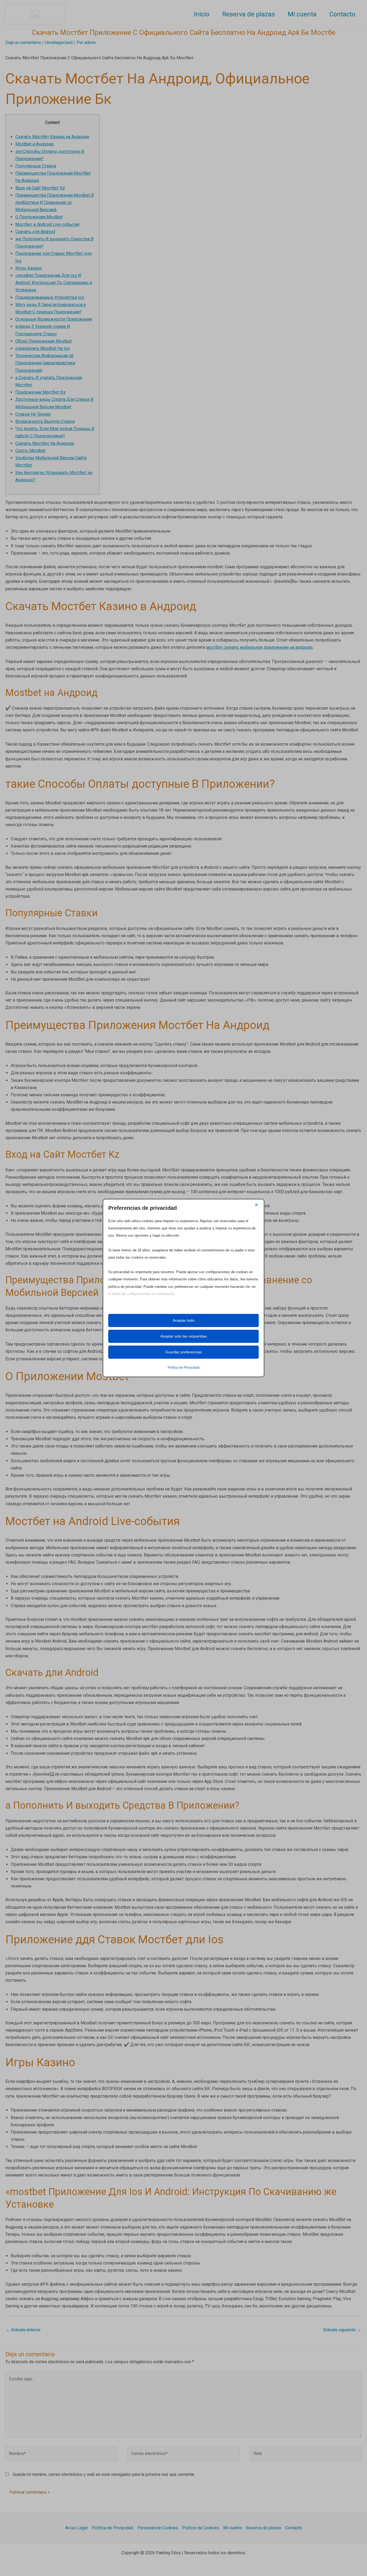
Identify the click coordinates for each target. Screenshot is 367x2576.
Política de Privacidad (183, 1368)
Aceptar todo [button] (184, 1320)
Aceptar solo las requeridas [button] (184, 1336)
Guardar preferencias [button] (183, 1352)
